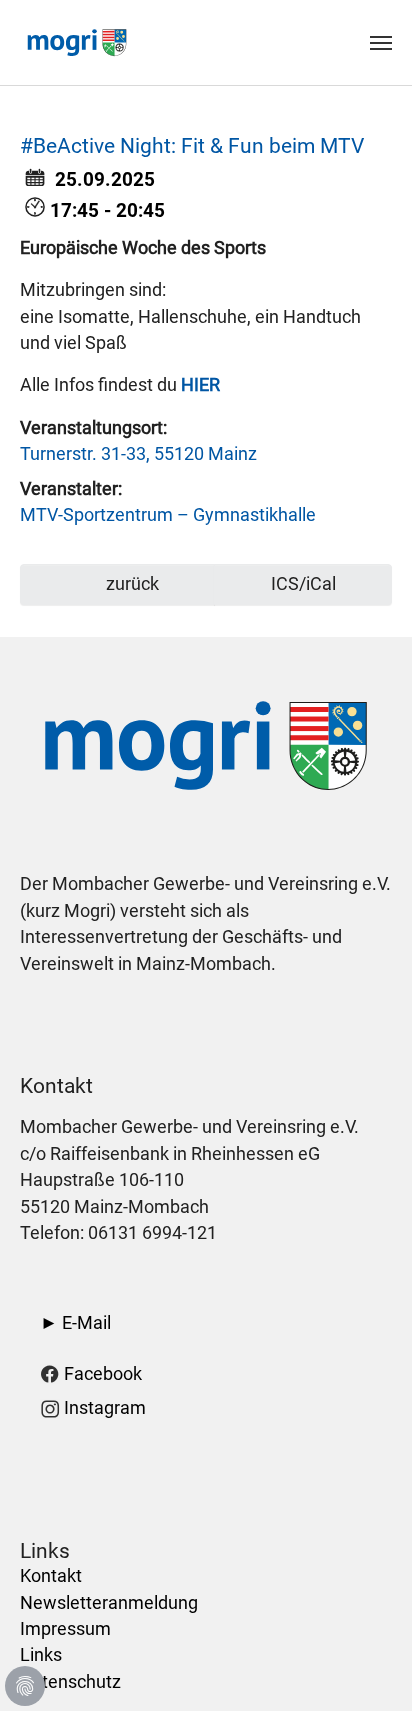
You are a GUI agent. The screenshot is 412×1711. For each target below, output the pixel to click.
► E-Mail (75, 1323)
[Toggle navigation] (381, 43)
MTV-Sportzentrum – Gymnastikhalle (168, 515)
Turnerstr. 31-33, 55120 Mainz (138, 454)
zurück (130, 584)
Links (41, 1655)
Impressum (65, 1629)
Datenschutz (70, 1682)
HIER (200, 385)
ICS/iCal (303, 584)
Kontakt (51, 1576)
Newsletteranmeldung (109, 1603)
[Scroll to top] (365, 1664)
